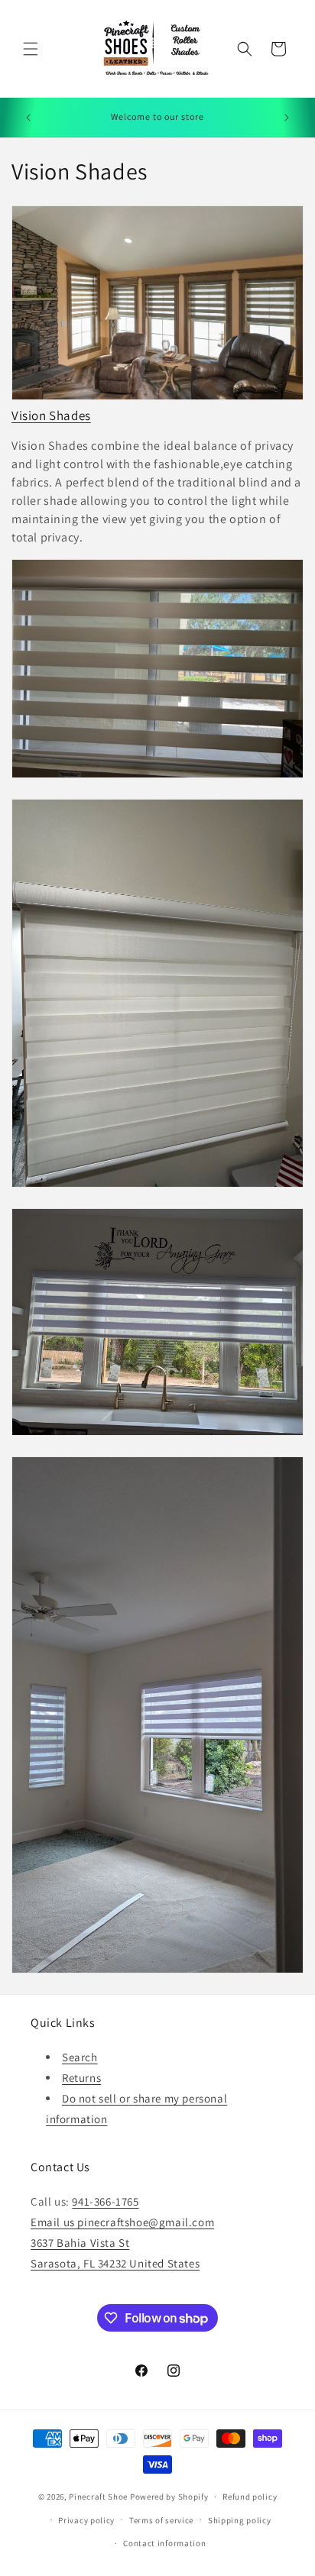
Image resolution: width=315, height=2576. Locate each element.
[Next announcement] (287, 118)
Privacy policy (86, 2520)
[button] (31, 49)
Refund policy (250, 2497)
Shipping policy (240, 2520)
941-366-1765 (105, 2201)
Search (80, 2057)
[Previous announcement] (28, 118)
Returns (81, 2078)
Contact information (164, 2543)
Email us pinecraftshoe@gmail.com (122, 2222)
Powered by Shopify (169, 2497)
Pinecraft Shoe (99, 2497)
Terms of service (161, 2520)
